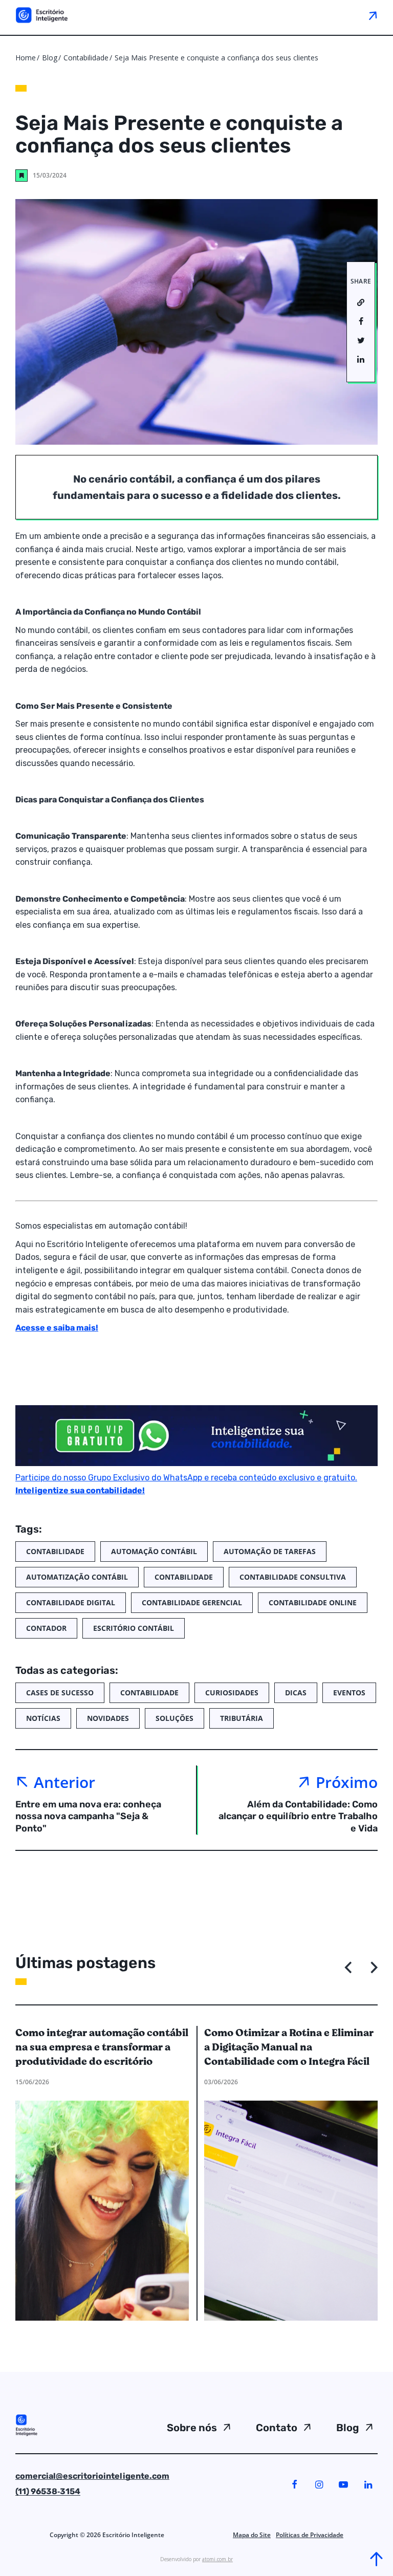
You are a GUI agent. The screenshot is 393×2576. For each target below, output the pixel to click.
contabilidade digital (71, 1602)
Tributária (242, 1718)
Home (26, 58)
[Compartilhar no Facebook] (361, 322)
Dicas (296, 1693)
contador (46, 1628)
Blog (50, 58)
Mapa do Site (252, 2535)
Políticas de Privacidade (310, 2535)
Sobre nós (192, 2428)
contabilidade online (313, 1602)
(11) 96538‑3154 (48, 2491)
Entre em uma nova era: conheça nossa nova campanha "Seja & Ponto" (88, 1816)
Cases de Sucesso (60, 1693)
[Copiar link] (361, 303)
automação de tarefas (270, 1551)
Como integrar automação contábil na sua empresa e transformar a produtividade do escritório (102, 2047)
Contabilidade (87, 58)
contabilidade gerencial (192, 1602)
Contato (277, 2428)
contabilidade (184, 1577)
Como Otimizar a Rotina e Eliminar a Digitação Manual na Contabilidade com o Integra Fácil (289, 2047)
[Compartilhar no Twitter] (361, 341)
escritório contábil (134, 1628)
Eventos (349, 1693)
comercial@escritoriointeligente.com (92, 2476)
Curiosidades (232, 1693)
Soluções (174, 1718)
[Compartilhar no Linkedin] (361, 360)
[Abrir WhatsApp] (26, 2550)
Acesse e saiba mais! (57, 1328)
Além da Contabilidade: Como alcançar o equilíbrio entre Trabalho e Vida (298, 1816)
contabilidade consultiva (293, 1577)
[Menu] (372, 15)
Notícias (43, 1718)
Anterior (64, 1782)
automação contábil (154, 1551)
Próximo (347, 1782)
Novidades (108, 1718)
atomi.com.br (217, 2559)
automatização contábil (77, 1577)
